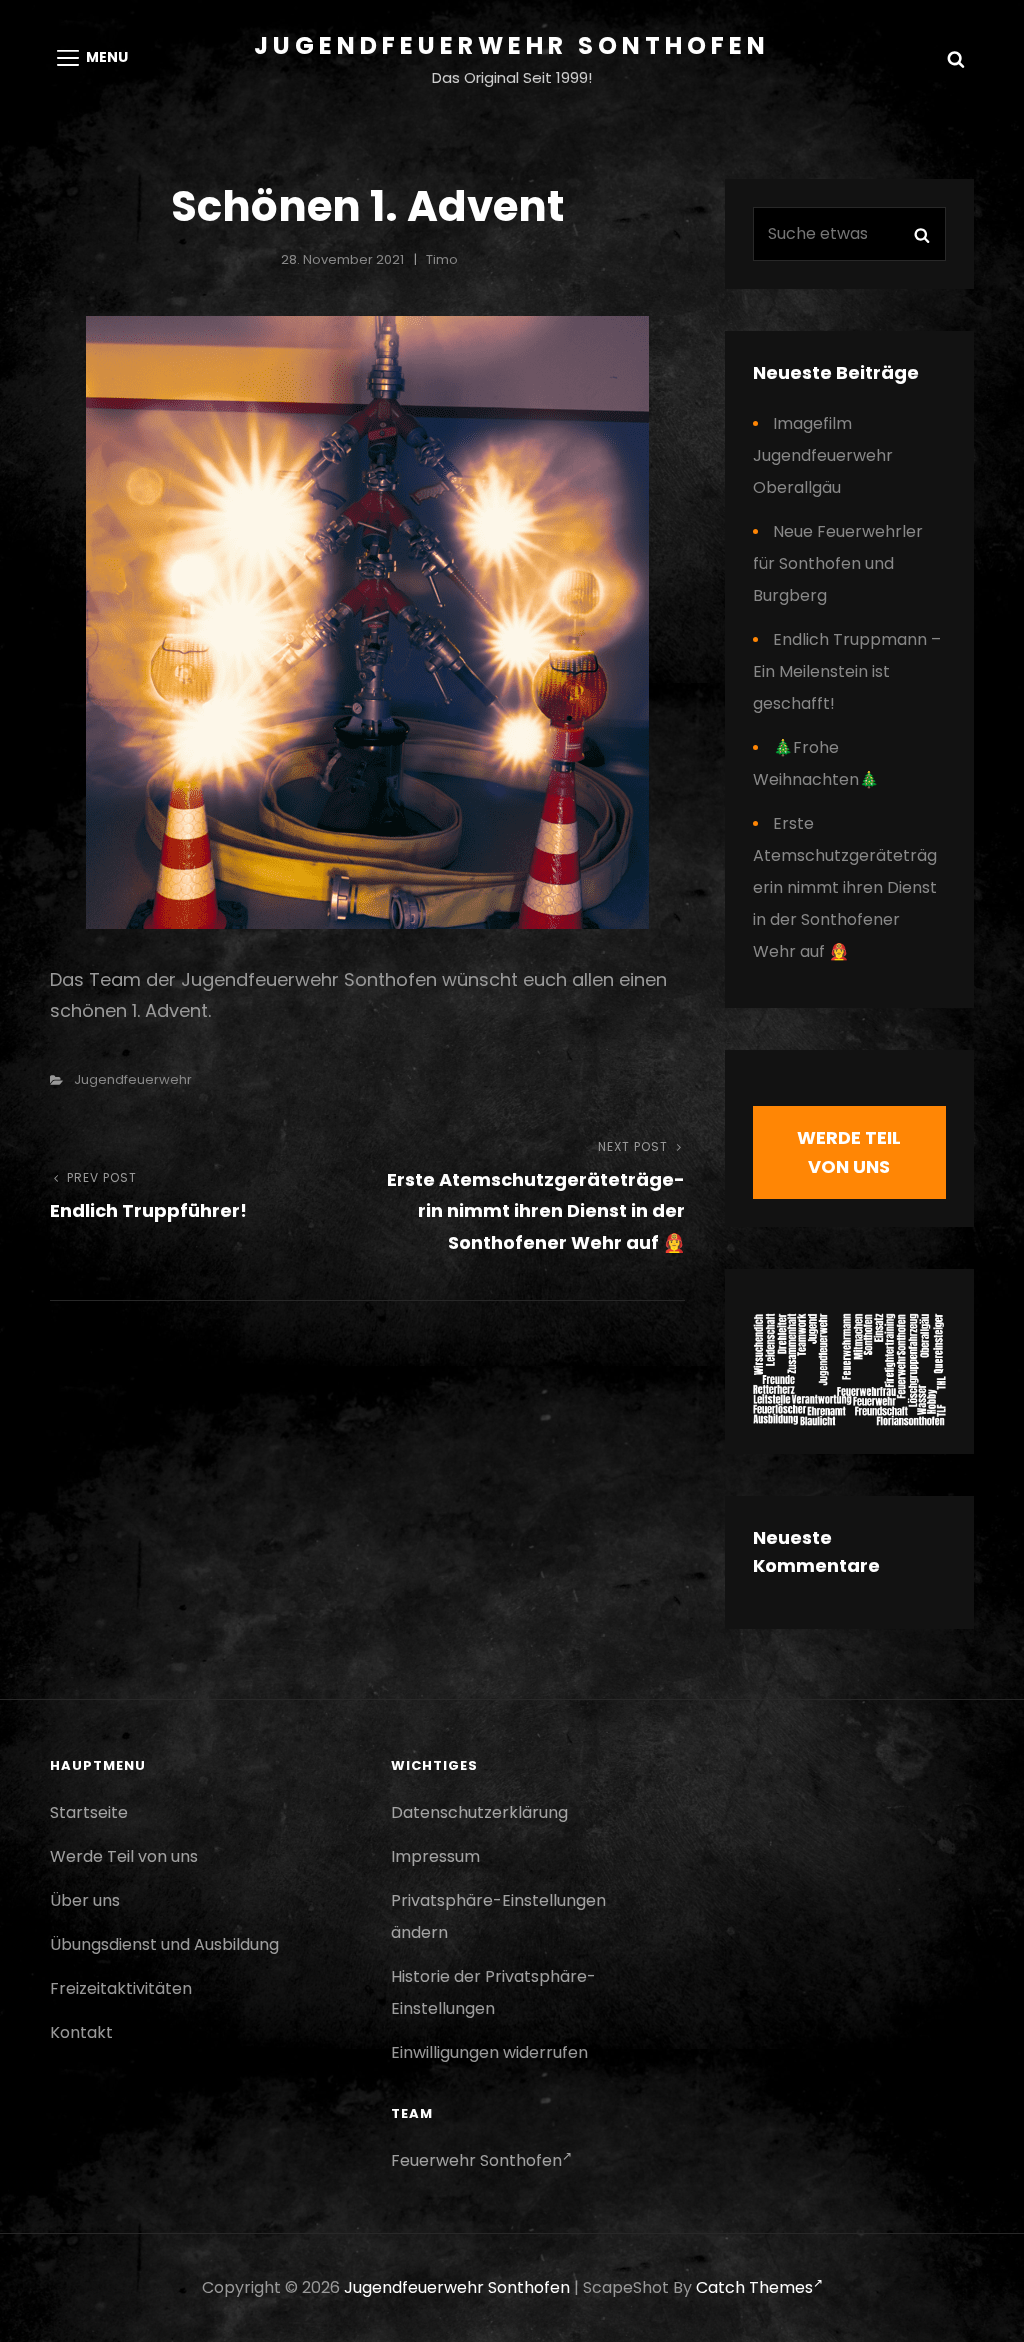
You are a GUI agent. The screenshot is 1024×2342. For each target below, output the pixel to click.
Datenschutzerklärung (479, 1812)
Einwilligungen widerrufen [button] (489, 2052)
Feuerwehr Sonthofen (476, 2160)
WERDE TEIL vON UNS (849, 1152)
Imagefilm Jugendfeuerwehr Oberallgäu (823, 455)
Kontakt (81, 2032)
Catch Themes (754, 2287)
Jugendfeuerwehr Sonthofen (512, 45)
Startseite (89, 1812)
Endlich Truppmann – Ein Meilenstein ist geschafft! (847, 671)
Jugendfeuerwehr (133, 1079)
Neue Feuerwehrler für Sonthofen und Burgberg (838, 563)
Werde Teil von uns (124, 1856)
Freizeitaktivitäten (121, 1988)
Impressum (435, 1856)
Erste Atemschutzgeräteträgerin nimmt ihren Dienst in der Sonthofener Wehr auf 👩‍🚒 (845, 887)
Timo (442, 259)
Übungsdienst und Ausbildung (164, 1944)
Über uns (85, 1900)
